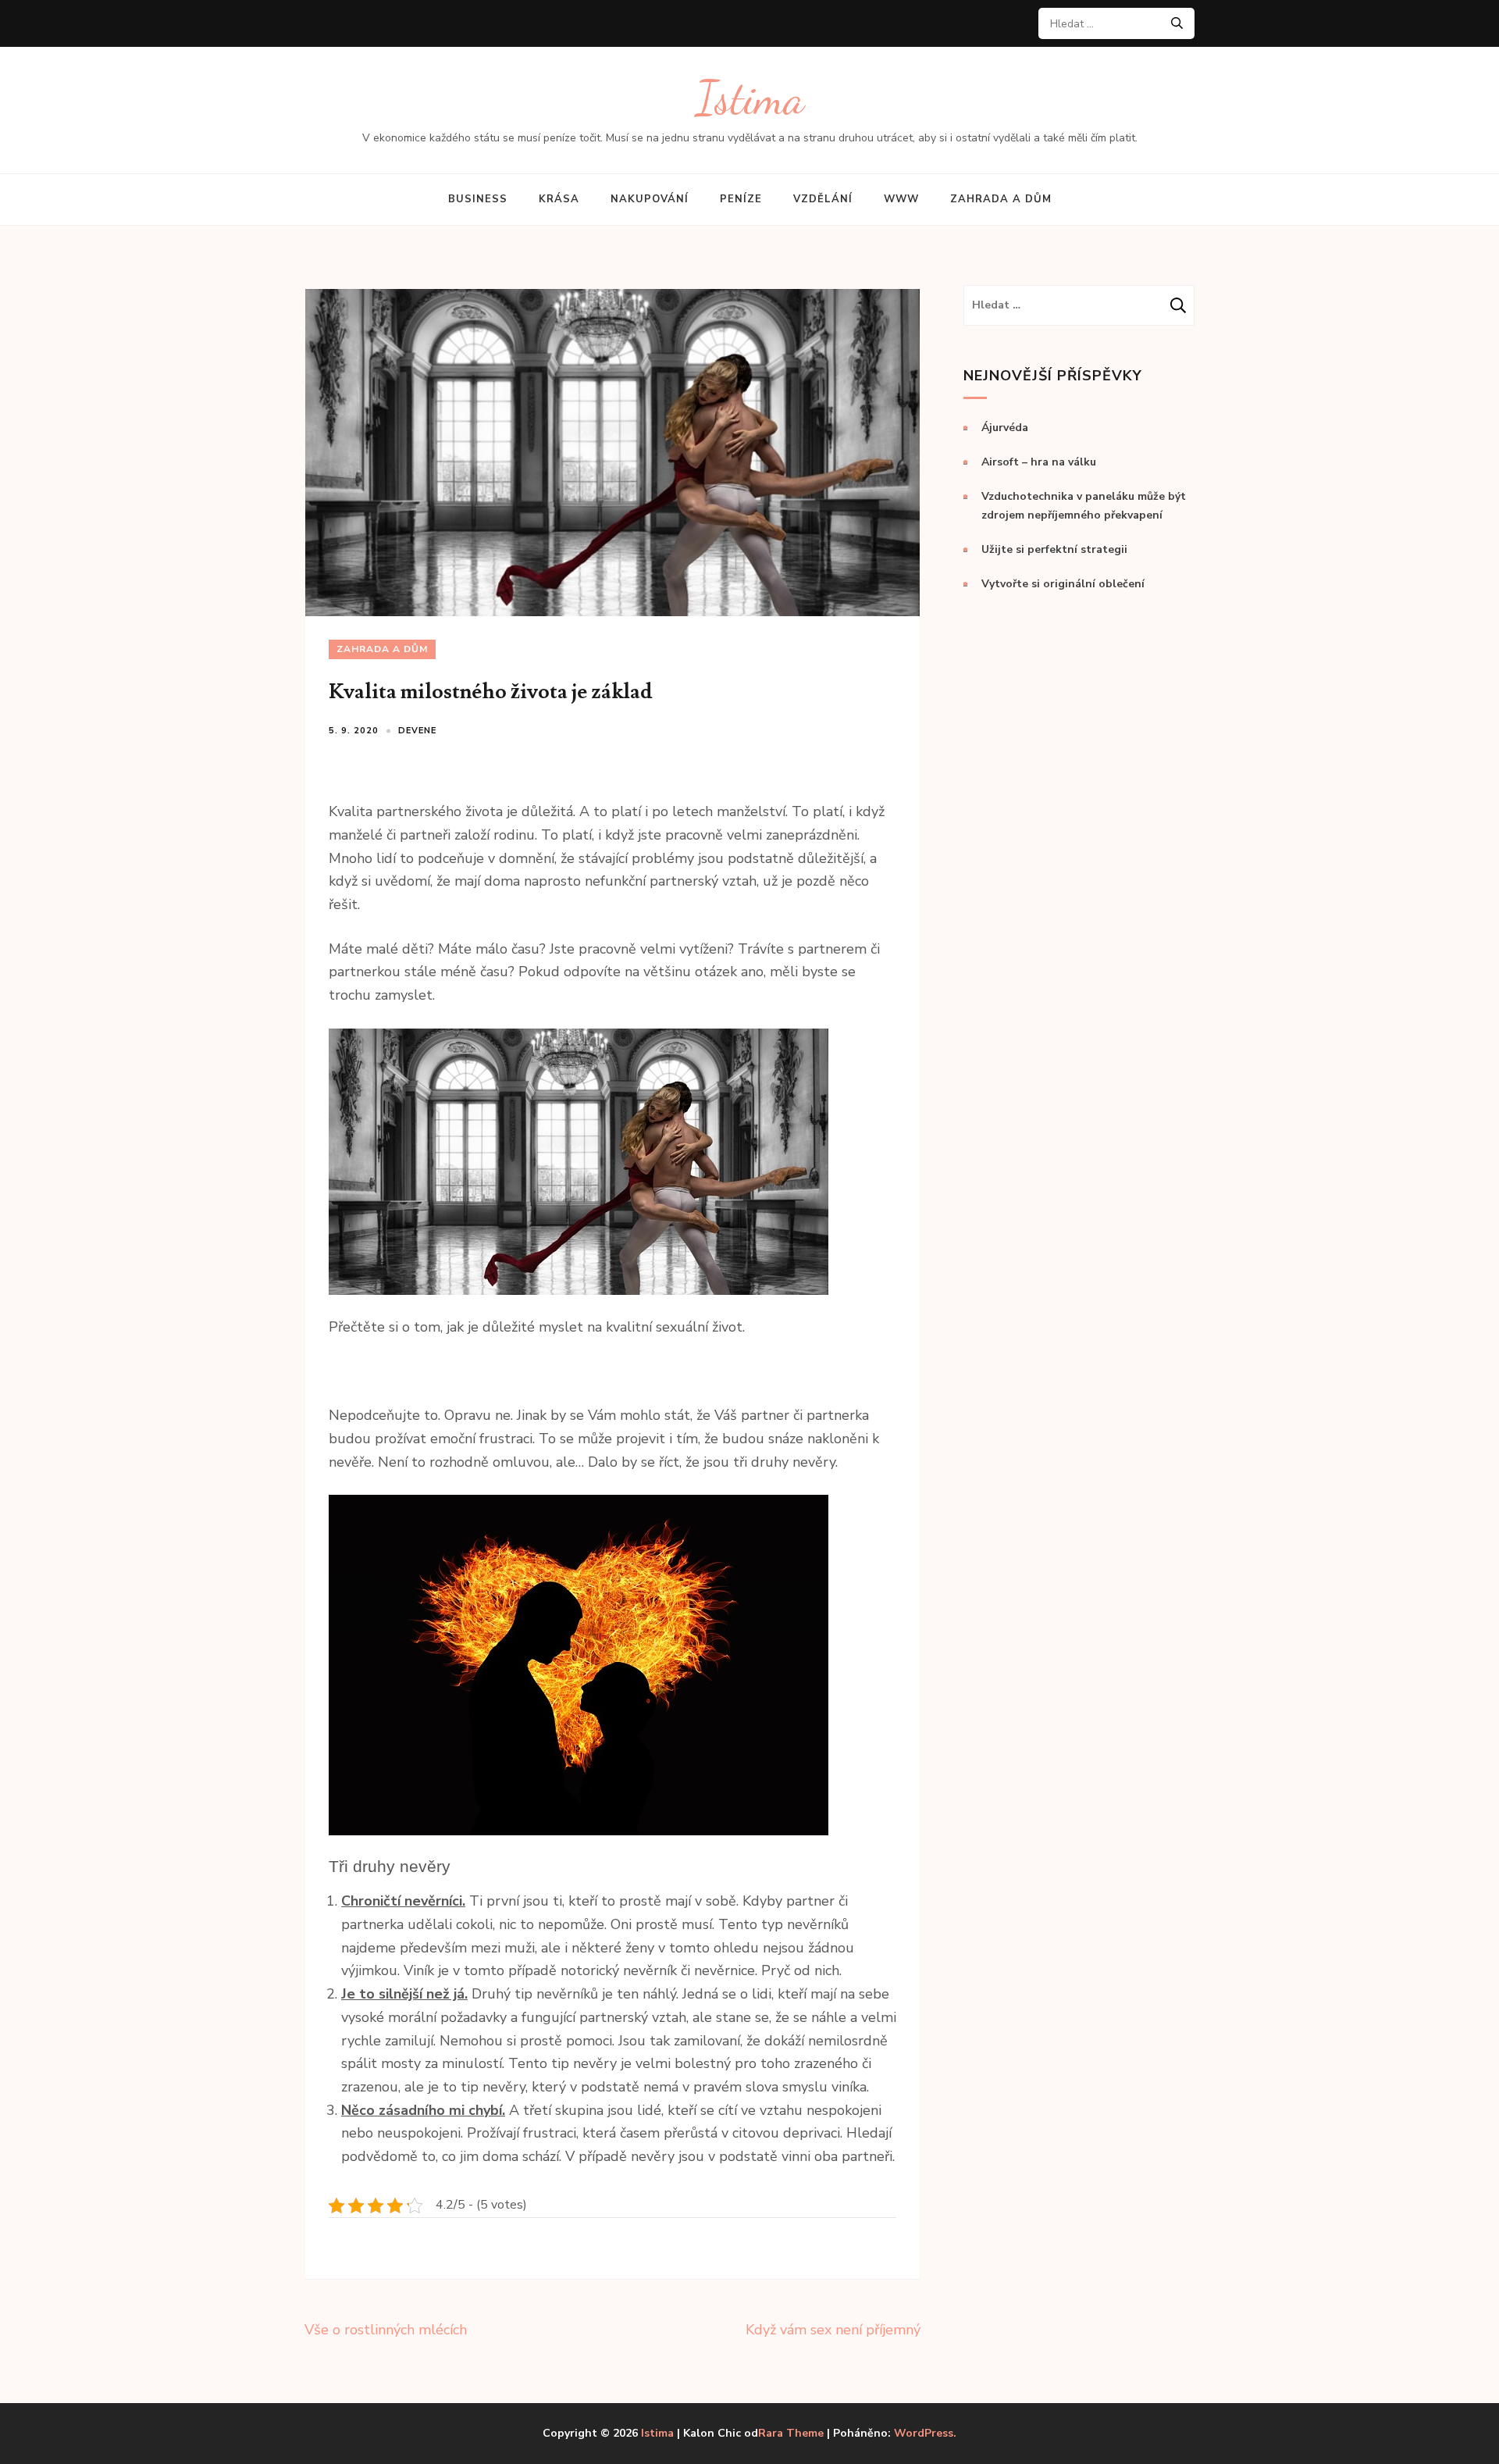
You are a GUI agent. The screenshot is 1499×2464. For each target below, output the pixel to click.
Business (478, 199)
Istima (750, 98)
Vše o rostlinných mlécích (386, 2330)
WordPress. (925, 2433)
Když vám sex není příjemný (833, 2330)
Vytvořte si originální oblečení (1063, 584)
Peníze (741, 199)
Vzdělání (823, 199)
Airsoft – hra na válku (1039, 462)
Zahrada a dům (1001, 199)
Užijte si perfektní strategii (1054, 549)
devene (417, 731)
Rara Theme (791, 2433)
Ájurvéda (1005, 428)
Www (901, 199)
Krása (559, 199)
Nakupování (650, 199)
